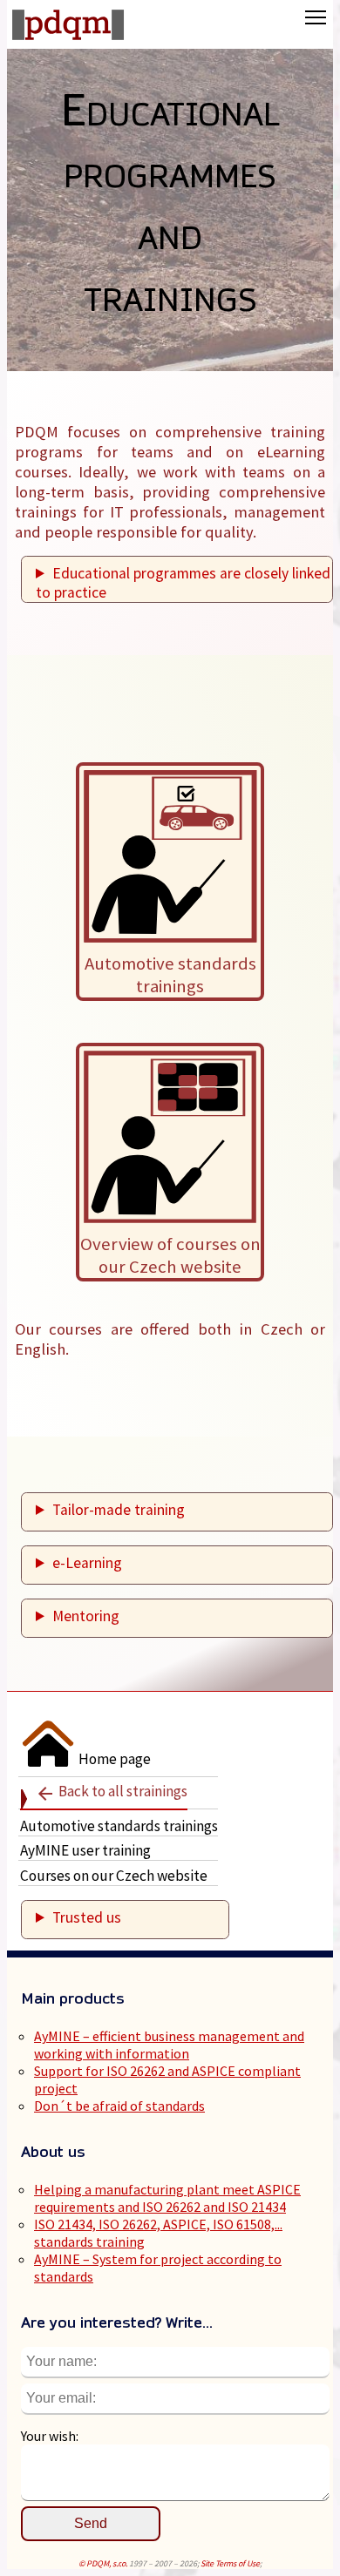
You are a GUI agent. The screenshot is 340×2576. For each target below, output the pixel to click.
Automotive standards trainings (119, 1826)
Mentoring (86, 1616)
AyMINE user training (85, 1850)
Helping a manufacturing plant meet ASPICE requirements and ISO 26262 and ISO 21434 (167, 2198)
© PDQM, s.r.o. (103, 2563)
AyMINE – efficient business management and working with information (169, 2045)
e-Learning (87, 1563)
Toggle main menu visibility (316, 17)
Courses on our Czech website (114, 1876)
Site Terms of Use (230, 2563)
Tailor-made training (119, 1510)
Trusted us (87, 1917)
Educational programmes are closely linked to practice (183, 583)
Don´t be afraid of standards (119, 2106)
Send (91, 2523)
